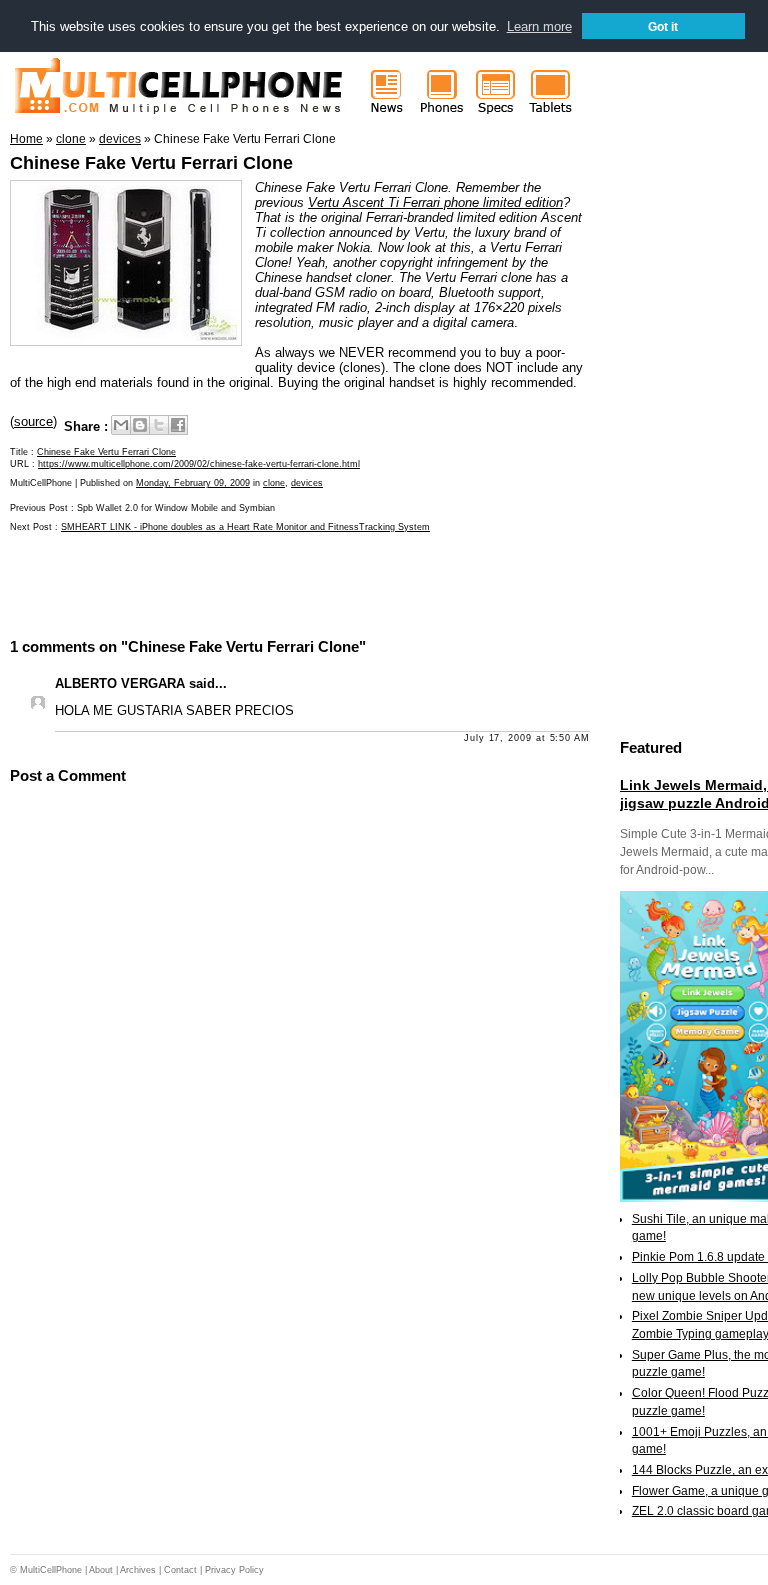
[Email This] (121, 425)
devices (307, 483)
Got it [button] (663, 26)
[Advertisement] (244, 583)
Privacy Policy (234, 1570)
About (101, 1570)
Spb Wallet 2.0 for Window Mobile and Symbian (176, 508)
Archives (138, 1570)
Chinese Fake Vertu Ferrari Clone (151, 163)
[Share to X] (159, 425)
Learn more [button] (539, 26)
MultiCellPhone (51, 1570)
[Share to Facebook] (178, 425)
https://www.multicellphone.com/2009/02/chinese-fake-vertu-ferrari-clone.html (199, 464)
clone (274, 483)
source (33, 421)
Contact (180, 1570)
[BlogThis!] (140, 425)
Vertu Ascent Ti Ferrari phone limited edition (435, 202)
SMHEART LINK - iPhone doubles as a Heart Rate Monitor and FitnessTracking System (245, 527)
